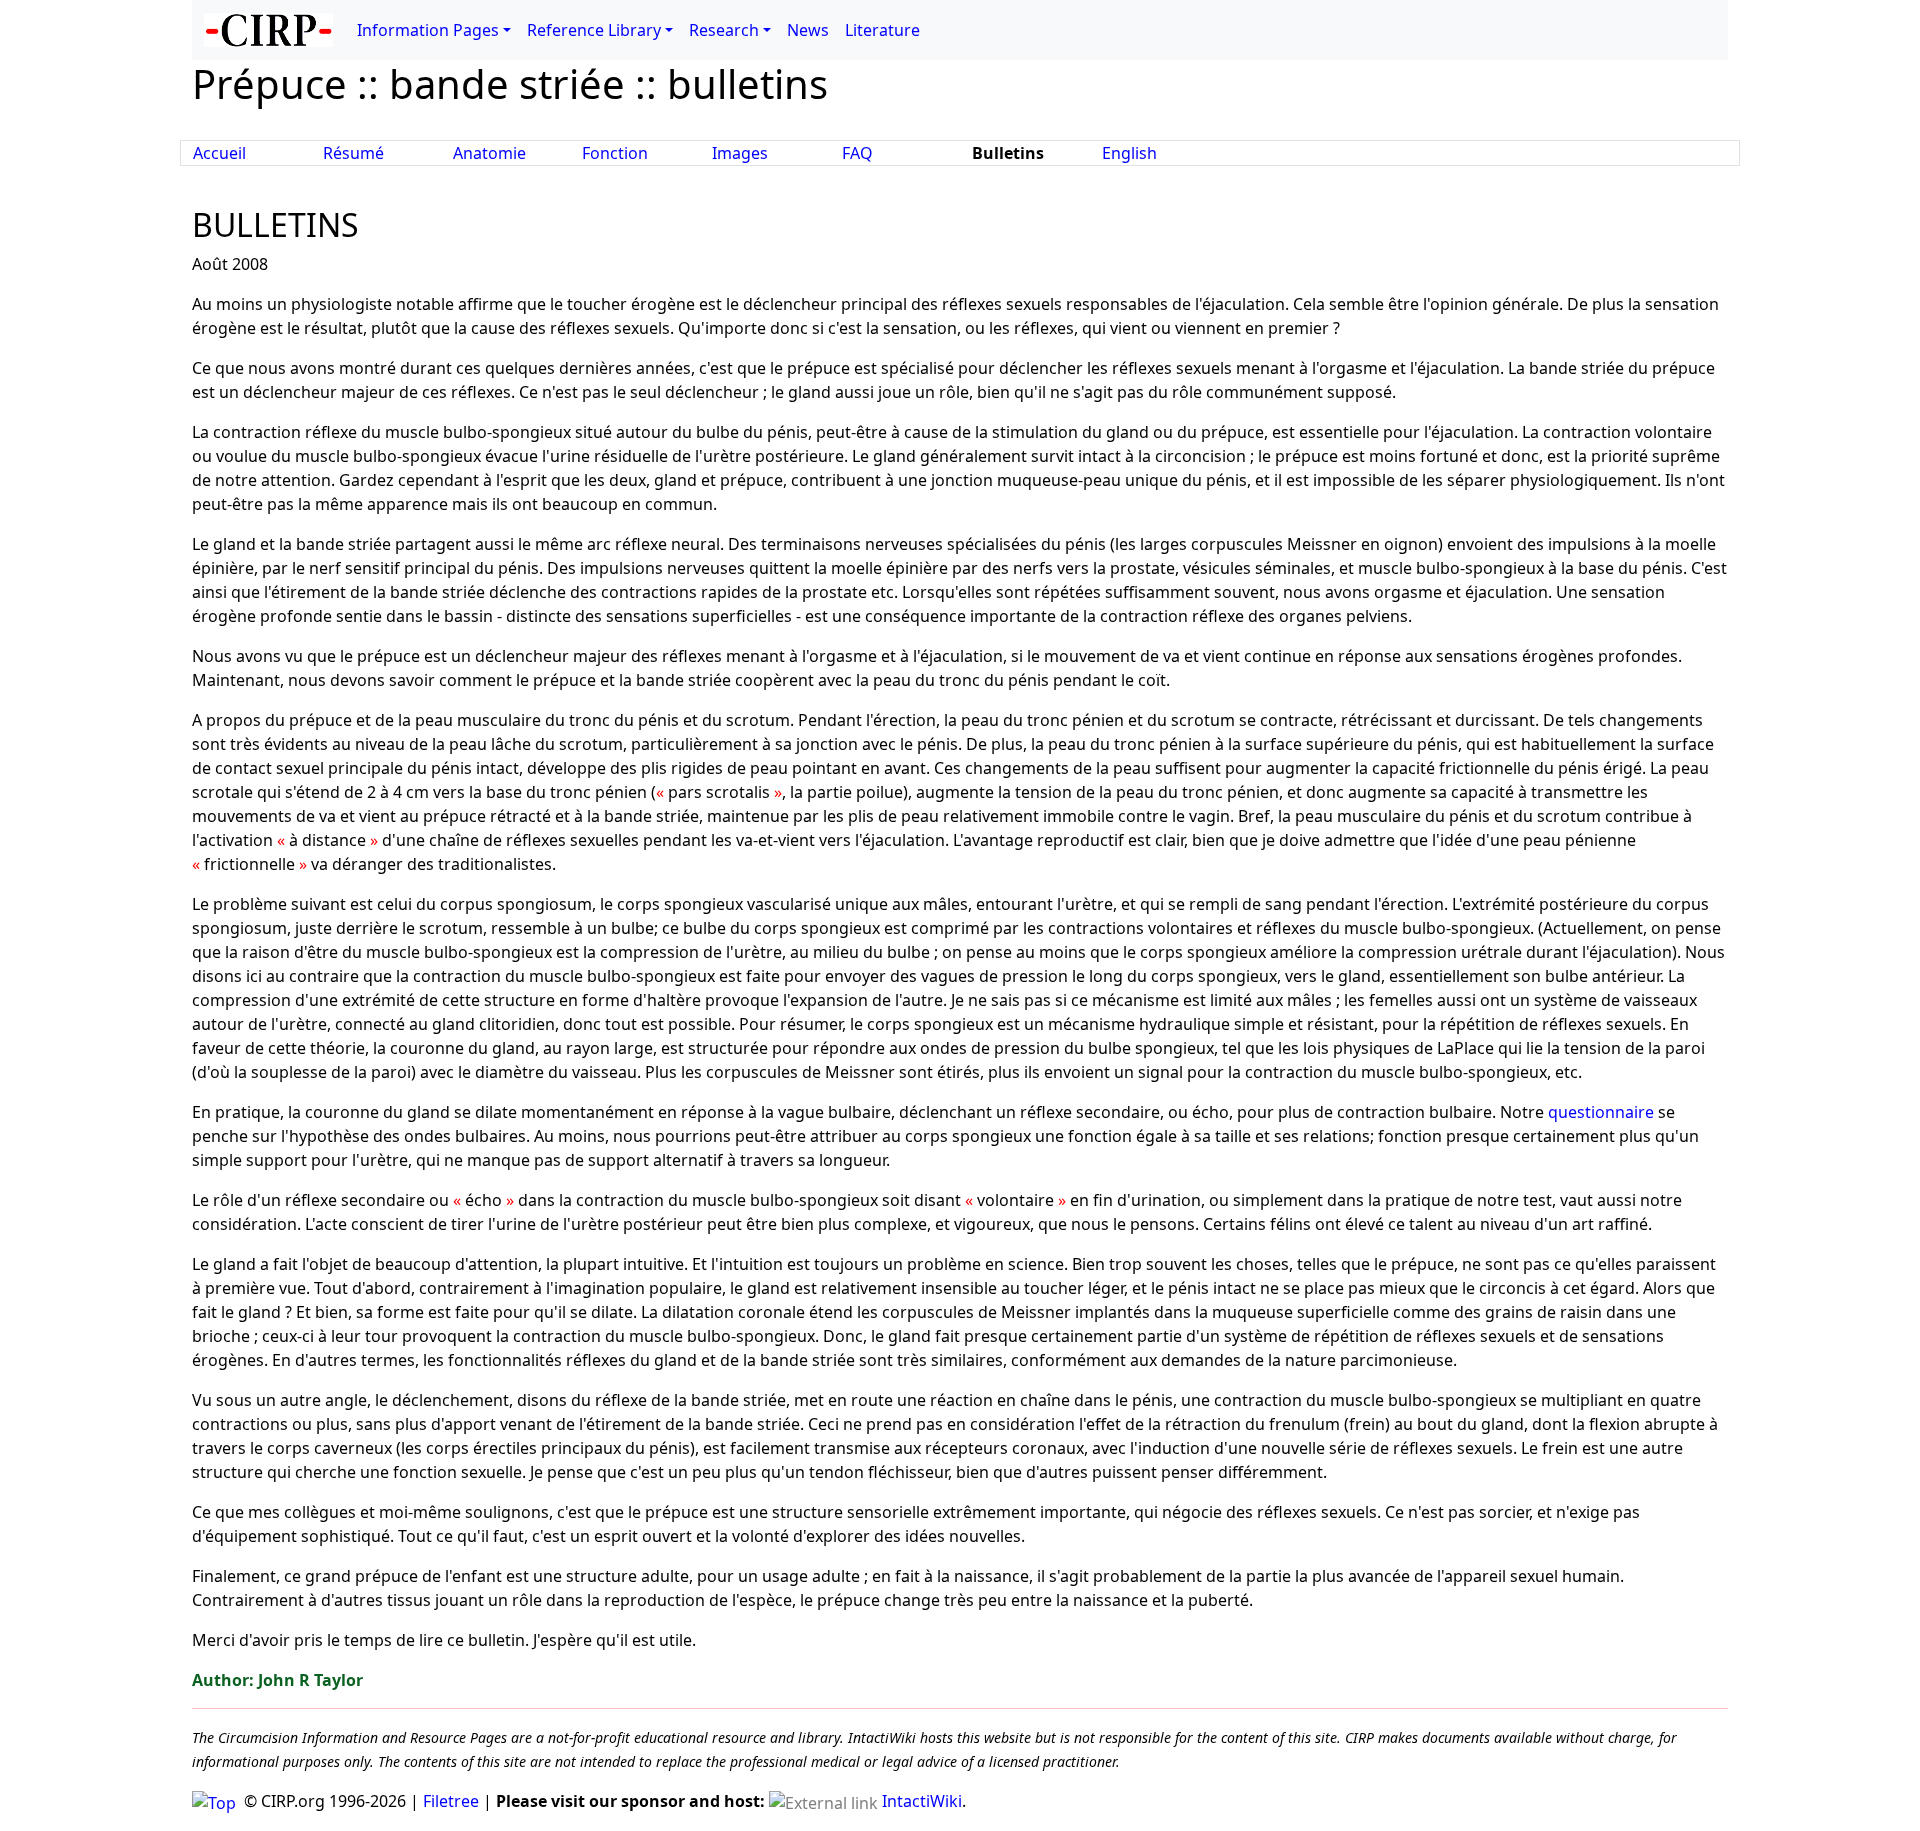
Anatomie (489, 153)
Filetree (451, 1801)
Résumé (353, 153)
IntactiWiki (922, 1801)
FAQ (857, 153)
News (808, 30)
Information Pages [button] (428, 30)
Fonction (615, 153)
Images (740, 153)
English (1129, 153)
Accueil (219, 153)
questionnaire (1601, 1112)
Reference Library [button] (594, 30)
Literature (882, 30)
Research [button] (724, 30)
